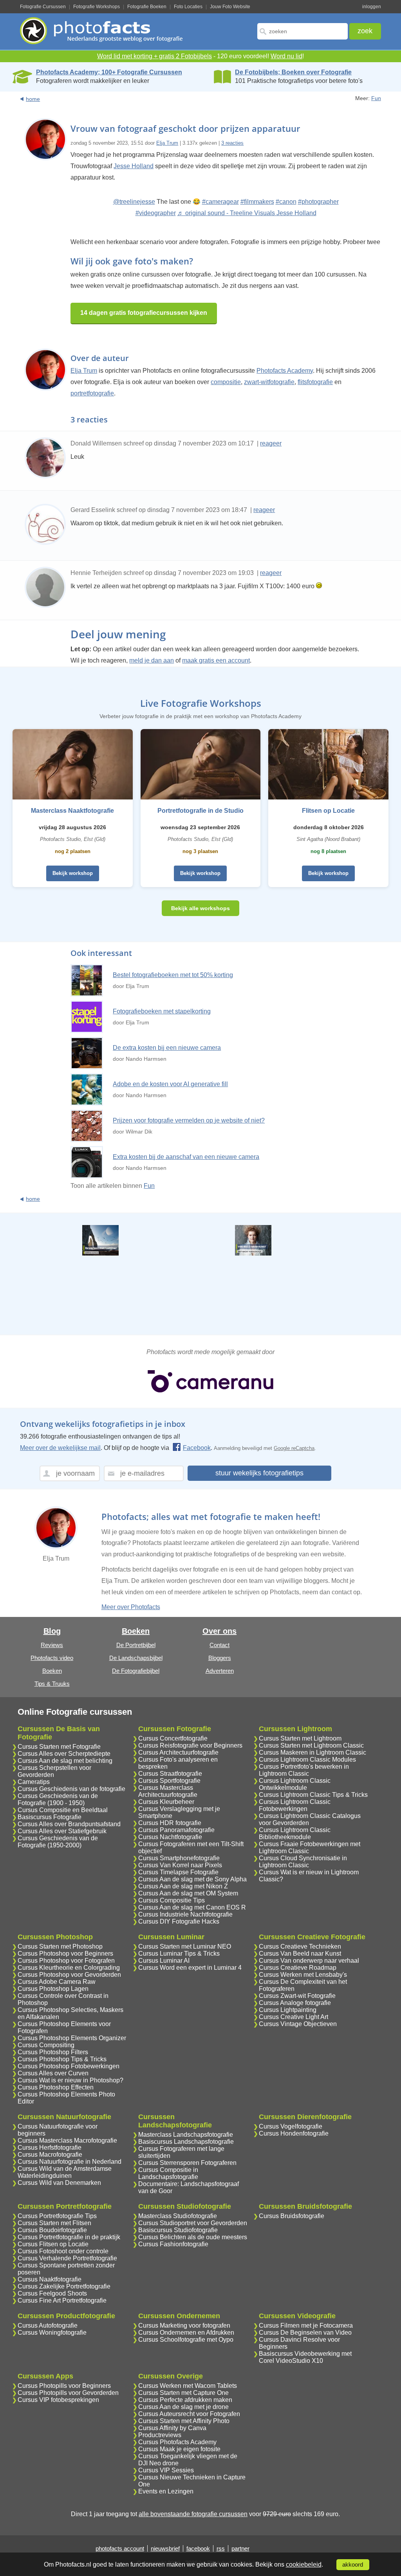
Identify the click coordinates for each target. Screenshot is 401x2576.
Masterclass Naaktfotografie (72, 811)
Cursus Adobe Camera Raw (57, 1982)
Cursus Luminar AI (164, 1961)
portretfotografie (92, 393)
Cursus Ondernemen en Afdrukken (186, 2333)
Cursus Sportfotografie (169, 1781)
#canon (286, 202)
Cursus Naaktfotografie (50, 2279)
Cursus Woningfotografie (52, 2333)
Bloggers (220, 1658)
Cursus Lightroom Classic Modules (307, 1760)
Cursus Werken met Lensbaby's (303, 1975)
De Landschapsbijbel (136, 1658)
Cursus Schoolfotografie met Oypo (186, 2340)
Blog (52, 1631)
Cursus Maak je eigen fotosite (179, 2449)
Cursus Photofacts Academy (177, 2442)
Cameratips (34, 1782)
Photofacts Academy (285, 371)
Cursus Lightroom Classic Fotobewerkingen (295, 1805)
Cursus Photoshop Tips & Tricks (62, 2059)
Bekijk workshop (73, 873)
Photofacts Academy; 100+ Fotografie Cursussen (109, 72)
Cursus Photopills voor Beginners (64, 2386)
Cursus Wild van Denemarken (59, 2183)
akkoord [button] (353, 2565)
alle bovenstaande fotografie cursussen (193, 2514)
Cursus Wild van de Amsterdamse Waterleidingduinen (65, 2172)
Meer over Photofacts (131, 1607)
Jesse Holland (134, 166)
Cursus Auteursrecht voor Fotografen (189, 2414)
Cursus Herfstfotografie (50, 2148)
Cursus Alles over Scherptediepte (64, 1754)
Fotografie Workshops (97, 7)
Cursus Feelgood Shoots (52, 2293)
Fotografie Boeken (147, 7)
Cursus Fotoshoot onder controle (63, 2251)
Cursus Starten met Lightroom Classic (311, 1745)
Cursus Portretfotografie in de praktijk (69, 2237)
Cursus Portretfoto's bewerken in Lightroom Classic (304, 1770)
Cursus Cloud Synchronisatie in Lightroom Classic (303, 1862)
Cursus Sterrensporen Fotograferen (187, 2163)
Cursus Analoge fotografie (295, 2003)
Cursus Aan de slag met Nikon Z (183, 1886)
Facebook (197, 1448)
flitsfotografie (315, 382)
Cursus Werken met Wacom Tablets (188, 2386)
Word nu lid (286, 56)
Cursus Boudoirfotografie (52, 2230)
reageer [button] (271, 443)
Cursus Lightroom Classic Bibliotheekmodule (295, 1833)
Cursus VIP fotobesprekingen (58, 2400)
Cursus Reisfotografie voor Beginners (190, 1745)
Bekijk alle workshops (200, 908)
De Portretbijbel (136, 1645)
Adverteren (220, 1671)
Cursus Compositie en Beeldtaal (63, 1810)
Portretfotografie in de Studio (200, 811)
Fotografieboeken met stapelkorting (162, 1011)
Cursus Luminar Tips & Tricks (179, 1954)
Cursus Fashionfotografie (173, 2244)
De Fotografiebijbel (136, 1671)
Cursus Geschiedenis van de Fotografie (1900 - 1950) (58, 1799)
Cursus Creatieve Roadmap (298, 1968)
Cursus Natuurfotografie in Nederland (70, 2162)
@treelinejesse (134, 202)
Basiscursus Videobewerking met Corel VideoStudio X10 (305, 2357)
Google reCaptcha (294, 1448)
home (33, 99)
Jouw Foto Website (230, 7)
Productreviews (160, 2435)
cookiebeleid (304, 2564)
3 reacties (232, 143)
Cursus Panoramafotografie (176, 1830)
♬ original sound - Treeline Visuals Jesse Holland (247, 213)
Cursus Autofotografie (48, 2325)
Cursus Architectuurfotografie (178, 1752)
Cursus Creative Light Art (294, 2017)
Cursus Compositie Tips (172, 1900)
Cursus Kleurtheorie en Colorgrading (69, 1968)
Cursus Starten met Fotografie (59, 1747)
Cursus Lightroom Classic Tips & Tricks (313, 1795)
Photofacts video (52, 1658)
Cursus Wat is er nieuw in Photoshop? (70, 2080)
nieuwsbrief (165, 2548)
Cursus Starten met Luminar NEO (185, 1946)
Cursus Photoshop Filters (53, 2052)
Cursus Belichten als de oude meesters (193, 2237)
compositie (226, 382)
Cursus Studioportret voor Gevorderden (193, 2223)
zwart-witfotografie (269, 382)
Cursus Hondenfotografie (294, 2133)
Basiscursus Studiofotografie (178, 2230)
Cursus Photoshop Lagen (53, 1989)
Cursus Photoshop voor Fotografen (66, 1961)
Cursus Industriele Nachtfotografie (185, 1914)
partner (240, 2548)
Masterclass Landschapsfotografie (186, 2135)
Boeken (52, 1671)
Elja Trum (167, 143)
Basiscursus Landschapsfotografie (186, 2142)
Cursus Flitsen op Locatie (53, 2244)
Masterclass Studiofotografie (178, 2216)
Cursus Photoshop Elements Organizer (72, 2038)
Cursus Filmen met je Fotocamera (306, 2325)
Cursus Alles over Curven (53, 2073)
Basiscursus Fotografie (50, 1817)
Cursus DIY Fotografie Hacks (179, 1921)
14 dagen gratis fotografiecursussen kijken (144, 313)
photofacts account (120, 2548)
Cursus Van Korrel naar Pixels (180, 1865)
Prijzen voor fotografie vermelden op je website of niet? (189, 1120)
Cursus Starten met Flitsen (54, 2223)
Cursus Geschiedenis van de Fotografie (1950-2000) (58, 1842)
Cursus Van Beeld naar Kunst (300, 1954)
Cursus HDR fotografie (170, 1823)
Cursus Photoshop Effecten (56, 2087)
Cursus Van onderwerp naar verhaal (309, 1961)
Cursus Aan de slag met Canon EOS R (192, 1907)
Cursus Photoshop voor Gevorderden (69, 1975)
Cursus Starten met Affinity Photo (184, 2421)
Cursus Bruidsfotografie (292, 2216)
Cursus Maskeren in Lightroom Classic (312, 1752)
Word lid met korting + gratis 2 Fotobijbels (154, 56)
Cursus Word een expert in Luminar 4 (190, 1968)
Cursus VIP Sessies (166, 2470)
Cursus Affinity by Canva (172, 2428)
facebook (198, 2548)
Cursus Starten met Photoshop (60, 1946)
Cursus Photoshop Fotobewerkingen (69, 2066)
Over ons (219, 1631)
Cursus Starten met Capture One (183, 2393)
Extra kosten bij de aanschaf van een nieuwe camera (186, 1157)
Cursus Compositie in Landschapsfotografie (168, 2173)
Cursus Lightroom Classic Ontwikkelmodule (295, 1784)
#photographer (318, 202)
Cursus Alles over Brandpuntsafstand (69, 1824)
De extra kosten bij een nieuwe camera (167, 1048)
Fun (376, 98)
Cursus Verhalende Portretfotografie (67, 2258)
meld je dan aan (152, 660)
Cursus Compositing (46, 2045)
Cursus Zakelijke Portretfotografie (64, 2286)
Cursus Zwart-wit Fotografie (297, 1996)
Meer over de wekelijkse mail (60, 1448)
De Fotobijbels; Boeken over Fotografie (293, 72)
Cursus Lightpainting (288, 2010)
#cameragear (220, 202)
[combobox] (303, 31)
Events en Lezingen (166, 2491)
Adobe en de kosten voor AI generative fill (170, 1084)
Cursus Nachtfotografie (170, 1837)
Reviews (52, 1645)
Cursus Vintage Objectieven (298, 2024)
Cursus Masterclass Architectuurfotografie (168, 1791)
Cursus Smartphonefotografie (179, 1858)
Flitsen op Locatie (328, 811)
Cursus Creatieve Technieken (300, 1946)
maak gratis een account (216, 660)
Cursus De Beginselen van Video (305, 2333)
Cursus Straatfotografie (170, 1774)
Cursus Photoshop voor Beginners (65, 1954)
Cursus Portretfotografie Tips (57, 2216)
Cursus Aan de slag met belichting (65, 1761)
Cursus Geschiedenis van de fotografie (71, 1789)
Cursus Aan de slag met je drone (183, 2407)
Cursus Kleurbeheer (166, 1802)
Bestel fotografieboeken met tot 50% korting (173, 975)
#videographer (156, 213)
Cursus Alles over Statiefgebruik (62, 1831)
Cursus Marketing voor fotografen (184, 2325)
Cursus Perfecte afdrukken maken (185, 2400)
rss (221, 2548)
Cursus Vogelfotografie (291, 2126)
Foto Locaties (188, 7)
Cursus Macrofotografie (50, 2155)
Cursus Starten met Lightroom (300, 1738)
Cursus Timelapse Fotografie (178, 1872)
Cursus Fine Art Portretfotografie (62, 2300)
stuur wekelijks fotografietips (259, 1473)
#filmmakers (257, 202)
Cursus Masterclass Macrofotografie (67, 2140)
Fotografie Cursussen (43, 7)
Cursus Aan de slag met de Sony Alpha (192, 1879)
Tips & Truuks (52, 1684)
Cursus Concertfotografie (173, 1738)
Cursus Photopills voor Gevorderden (68, 2393)
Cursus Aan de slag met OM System (188, 1893)
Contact (219, 1645)
